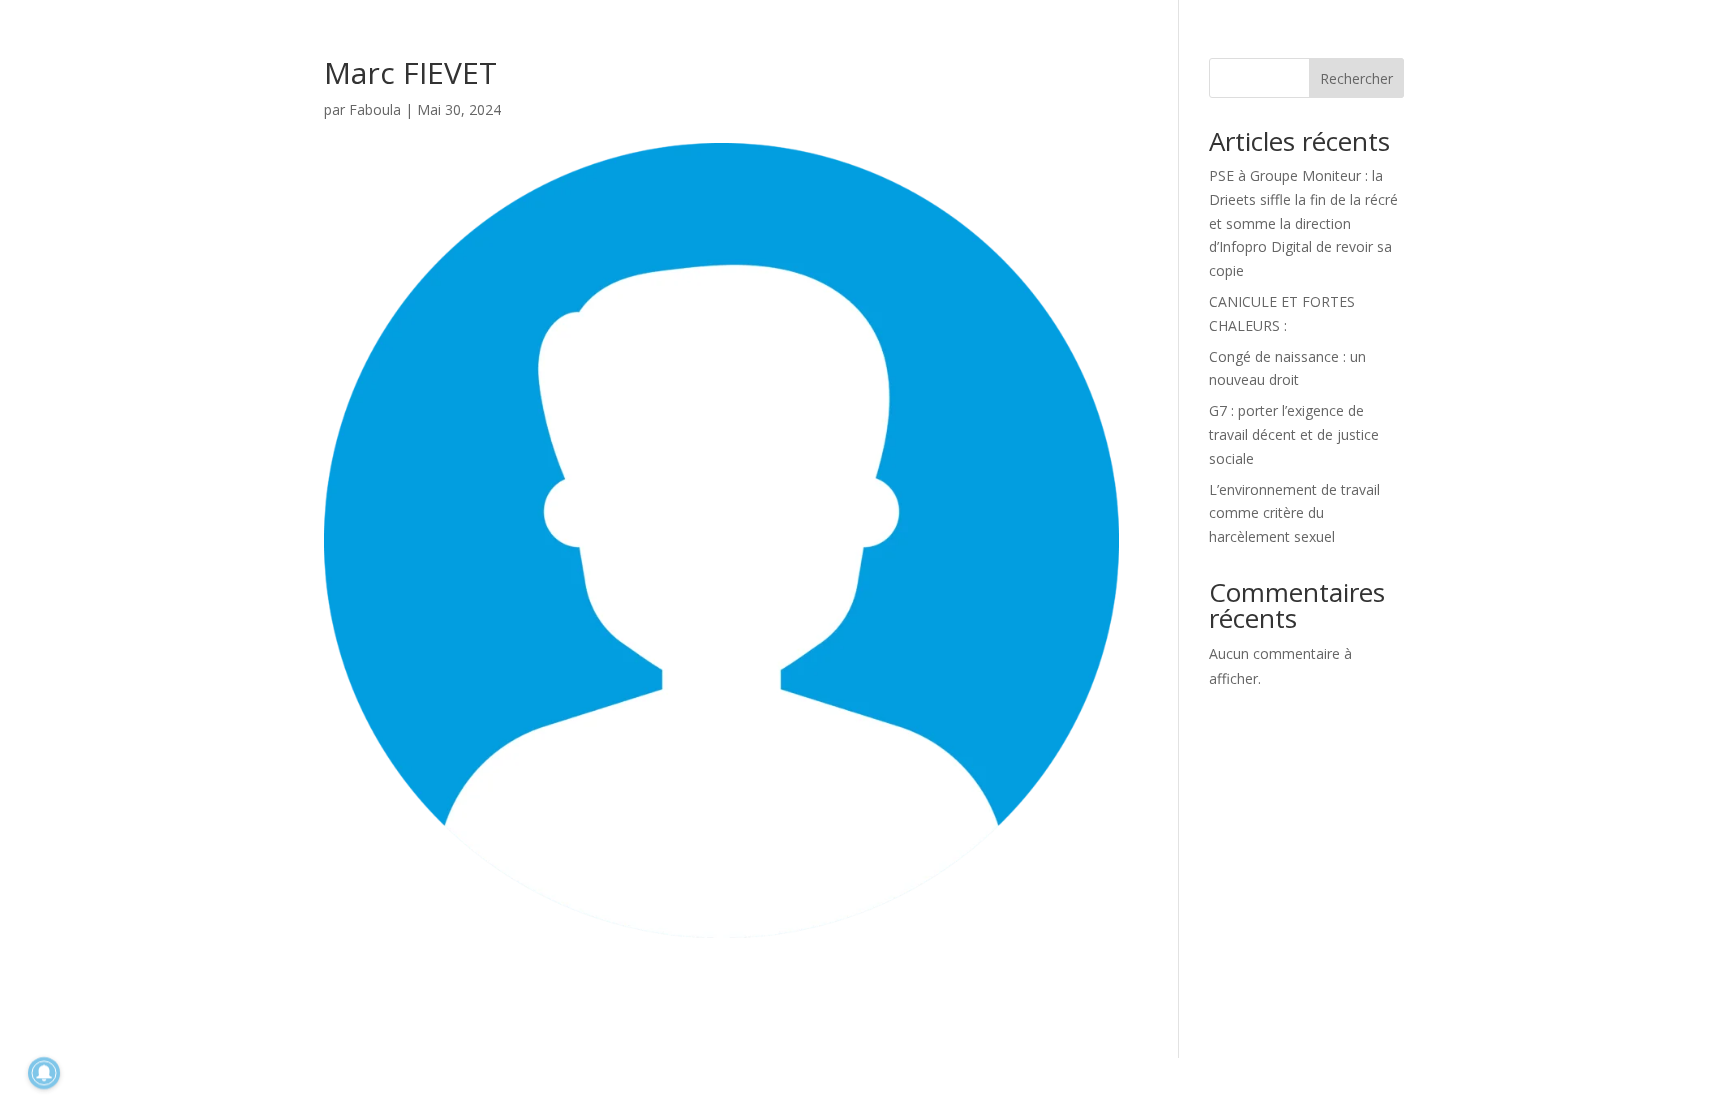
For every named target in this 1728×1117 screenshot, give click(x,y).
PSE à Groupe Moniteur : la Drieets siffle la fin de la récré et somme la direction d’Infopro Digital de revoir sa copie (1303, 223)
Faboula (375, 109)
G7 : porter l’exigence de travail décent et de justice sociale (1294, 434)
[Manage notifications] (44, 1073)
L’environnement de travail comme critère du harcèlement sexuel (1294, 513)
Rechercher (1356, 78)
